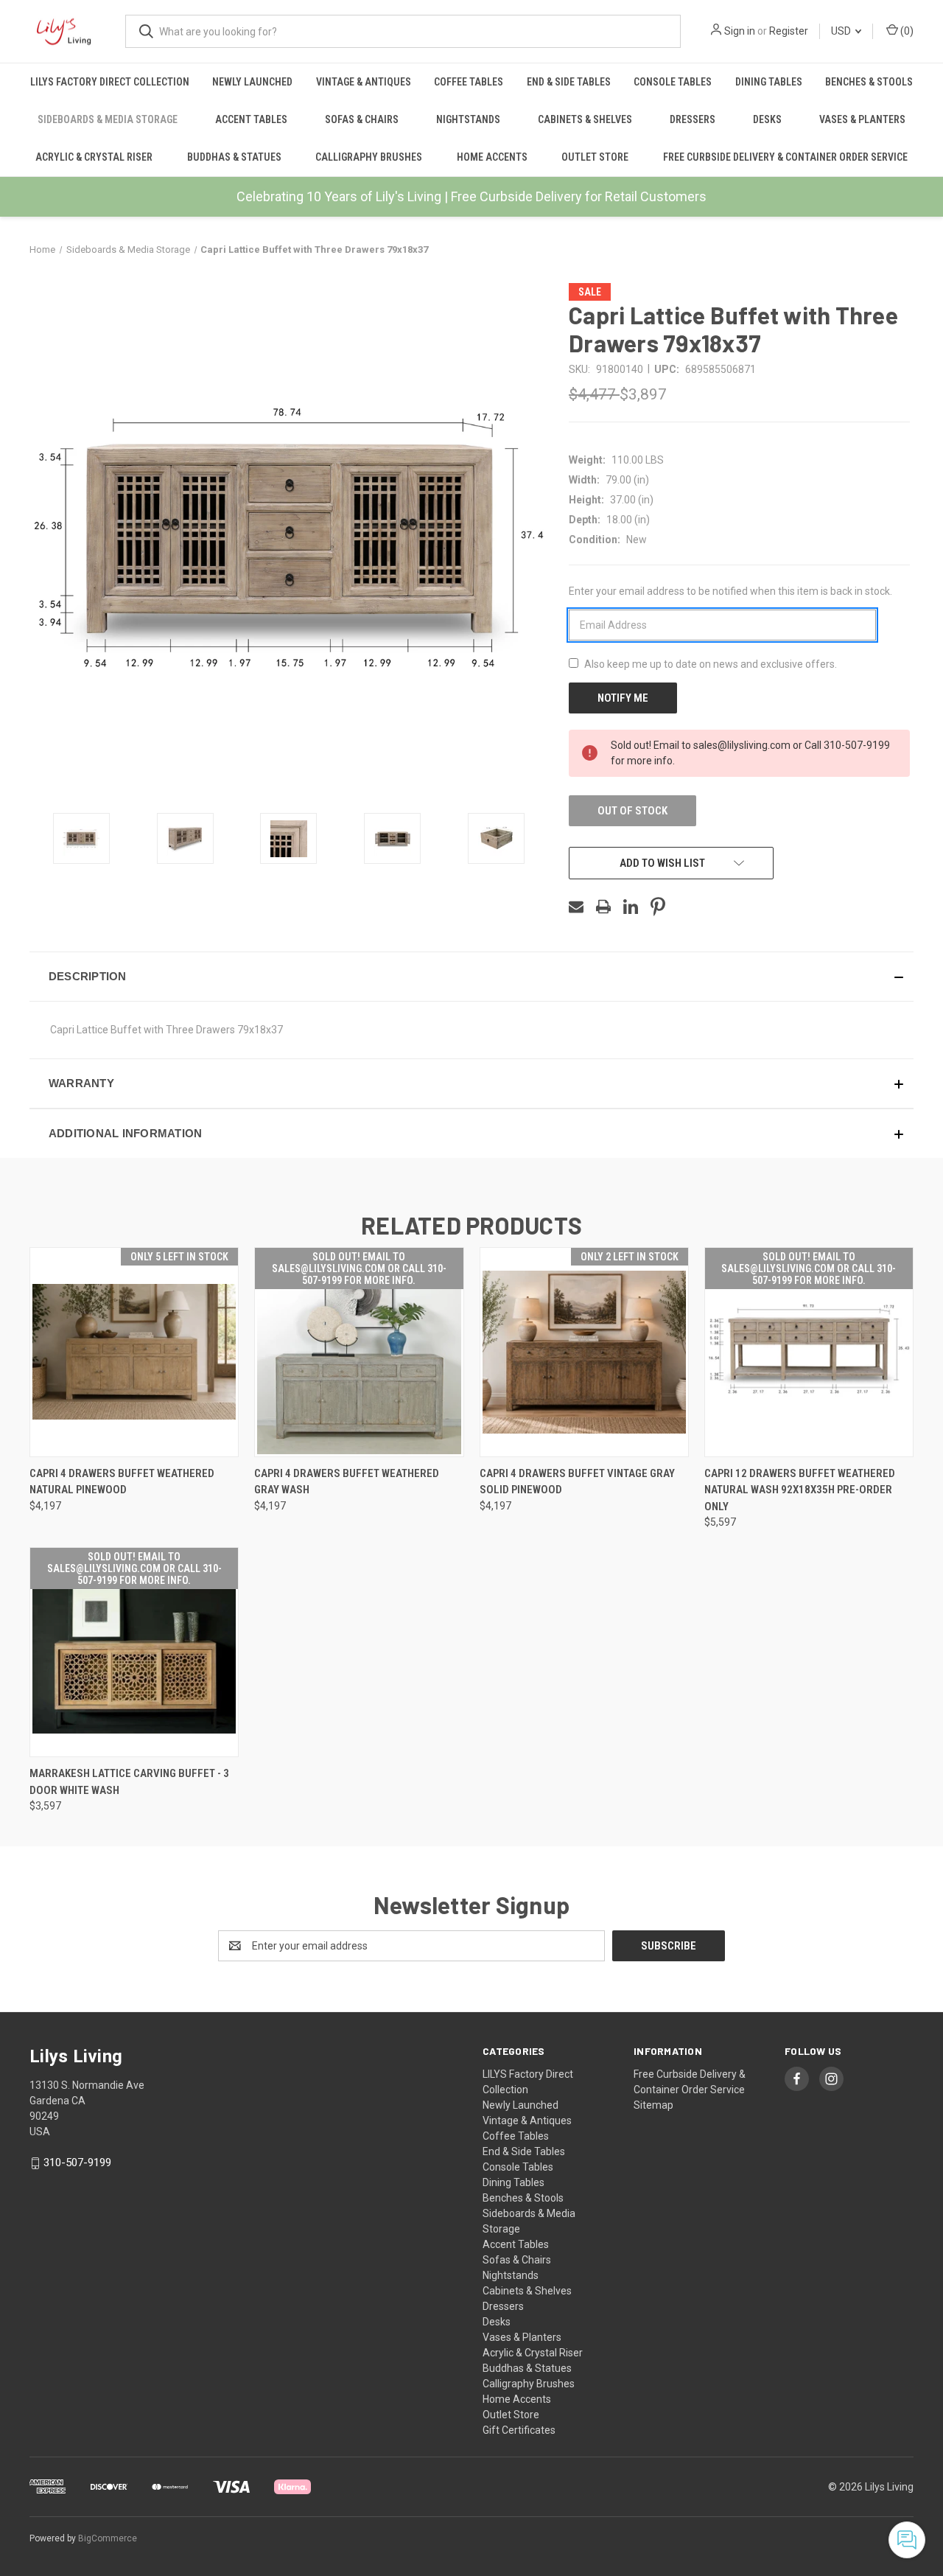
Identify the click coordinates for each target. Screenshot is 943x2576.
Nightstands (468, 119)
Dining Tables (769, 82)
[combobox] (403, 31)
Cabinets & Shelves (585, 119)
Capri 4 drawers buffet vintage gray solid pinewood (577, 1482)
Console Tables (673, 82)
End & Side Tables (569, 82)
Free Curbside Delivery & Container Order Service (785, 157)
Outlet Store (595, 157)
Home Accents (492, 157)
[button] (471, 977)
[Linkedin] (631, 907)
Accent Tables (251, 119)
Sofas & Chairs (362, 119)
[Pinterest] (658, 907)
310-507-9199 (77, 2163)
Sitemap (653, 2105)
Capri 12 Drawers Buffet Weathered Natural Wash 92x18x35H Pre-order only (800, 1490)
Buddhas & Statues (234, 157)
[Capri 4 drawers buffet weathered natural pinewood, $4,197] (134, 1352)
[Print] (603, 907)
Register (789, 31)
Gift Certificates (519, 2430)
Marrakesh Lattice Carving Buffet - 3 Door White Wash (129, 1782)
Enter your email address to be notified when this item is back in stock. (730, 591)
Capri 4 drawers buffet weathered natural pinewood (122, 1482)
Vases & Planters (862, 119)
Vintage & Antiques (364, 82)
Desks (767, 119)
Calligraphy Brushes (369, 157)
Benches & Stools (869, 82)
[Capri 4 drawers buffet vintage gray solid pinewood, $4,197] (584, 1352)
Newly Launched (252, 82)
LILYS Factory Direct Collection (110, 82)
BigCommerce (108, 2538)
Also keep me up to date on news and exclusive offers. (711, 664)
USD (842, 31)
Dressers (693, 119)
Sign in (740, 31)
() (906, 31)
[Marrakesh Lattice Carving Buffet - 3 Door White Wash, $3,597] (134, 1652)
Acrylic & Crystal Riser (94, 157)
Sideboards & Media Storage (108, 119)
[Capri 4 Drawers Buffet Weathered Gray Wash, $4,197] (359, 1352)
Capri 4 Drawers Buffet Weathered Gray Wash (347, 1482)
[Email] (576, 907)
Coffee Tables (469, 82)
